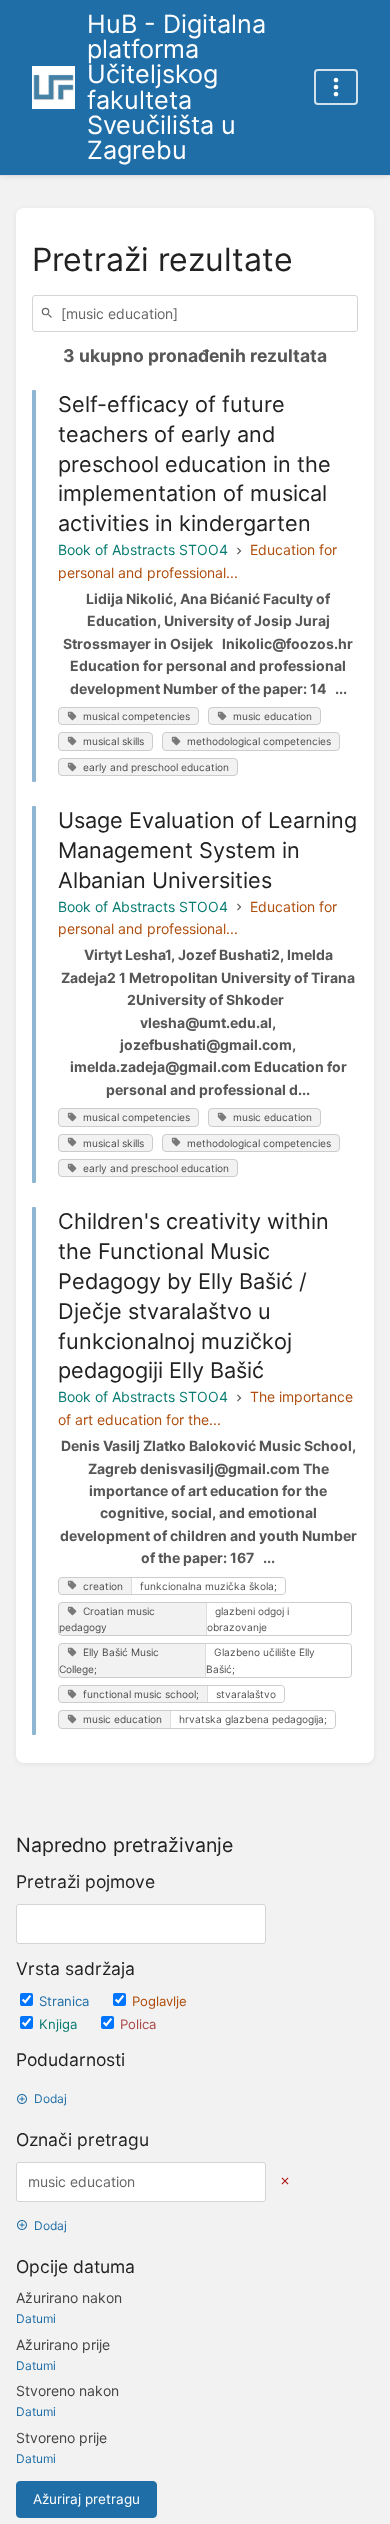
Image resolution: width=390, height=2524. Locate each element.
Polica (138, 2024)
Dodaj (50, 2098)
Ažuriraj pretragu (86, 2499)
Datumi (36, 2318)
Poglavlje (159, 2001)
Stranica (66, 2001)
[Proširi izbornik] (336, 87)
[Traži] (50, 313)
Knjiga (60, 2024)
